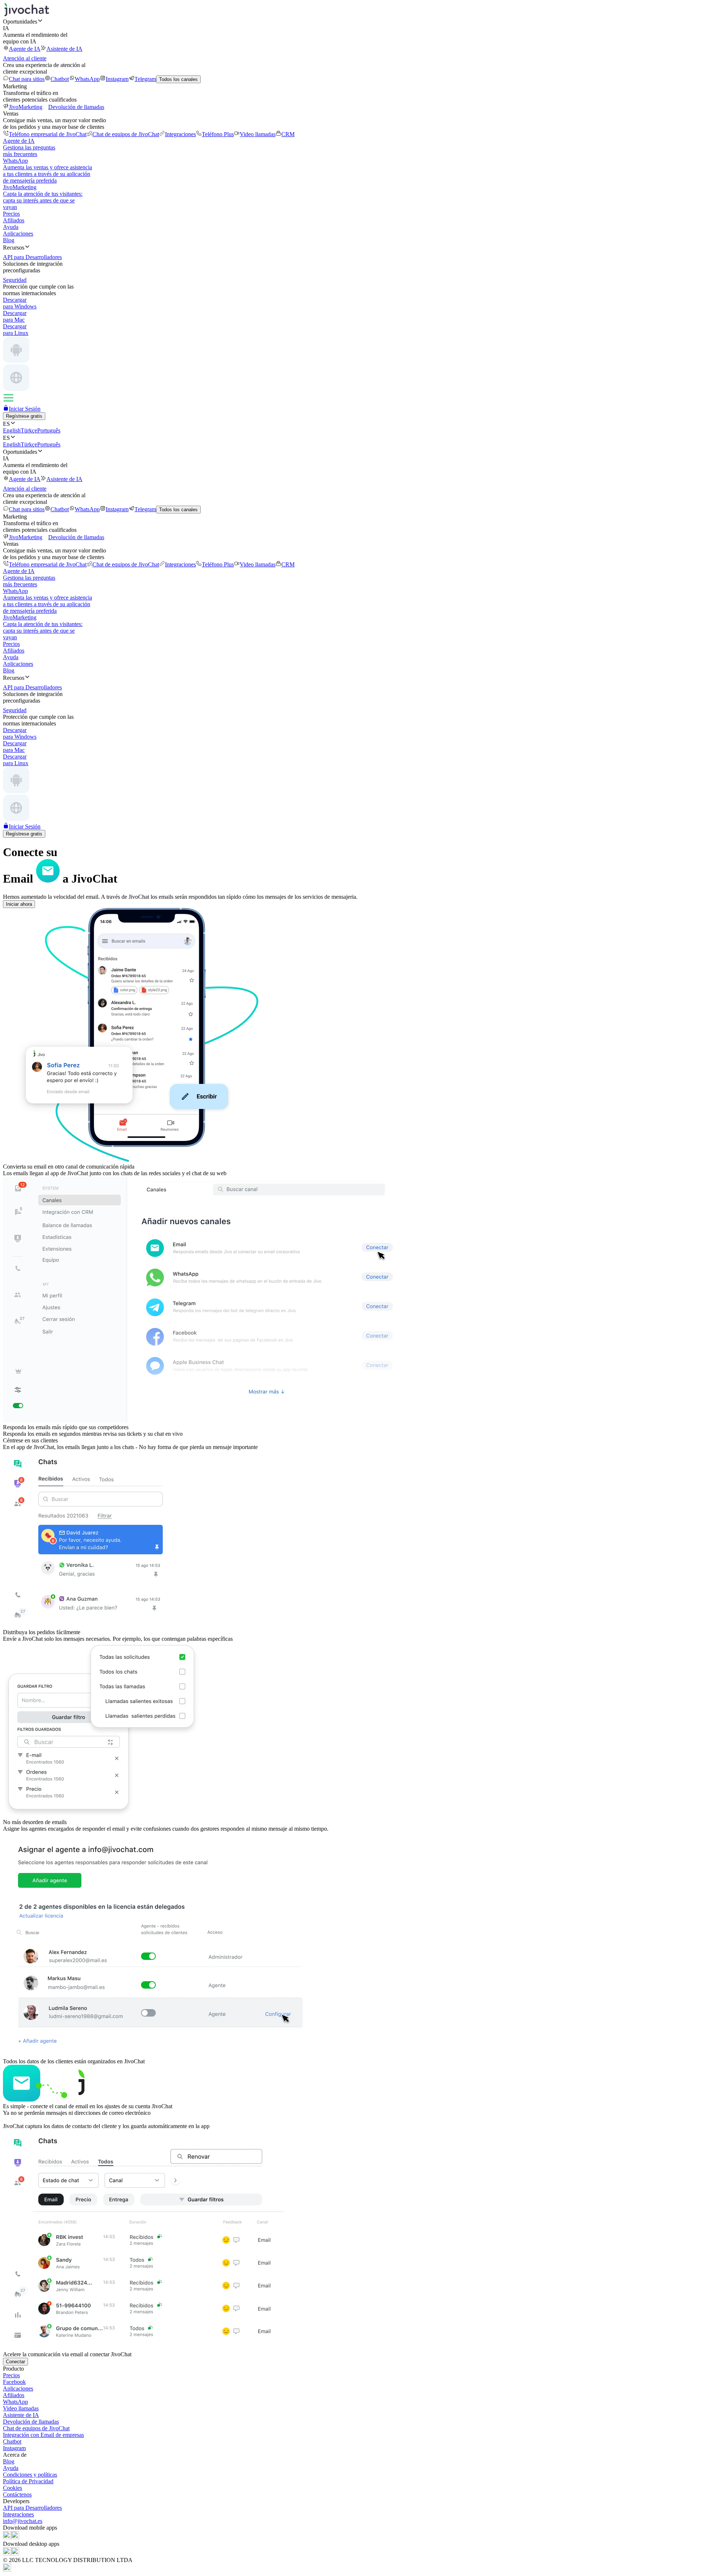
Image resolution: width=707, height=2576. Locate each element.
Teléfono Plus (218, 134)
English (12, 430)
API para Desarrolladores (32, 2508)
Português (49, 430)
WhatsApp (87, 79)
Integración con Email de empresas (43, 2435)
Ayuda (11, 227)
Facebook (14, 2382)
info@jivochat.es (23, 2521)
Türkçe (29, 430)
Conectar (15, 2362)
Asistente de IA (64, 49)
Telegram (145, 79)
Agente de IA (25, 49)
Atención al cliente (25, 58)
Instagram (117, 79)
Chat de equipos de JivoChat (126, 134)
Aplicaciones (18, 234)
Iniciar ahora (19, 904)
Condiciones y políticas (30, 2475)
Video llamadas (258, 134)
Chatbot (60, 79)
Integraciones (180, 134)
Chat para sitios (27, 79)
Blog (9, 240)
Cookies (13, 2488)
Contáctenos (17, 2494)
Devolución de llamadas (76, 107)
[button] (353, 21)
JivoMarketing (26, 107)
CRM (288, 134)
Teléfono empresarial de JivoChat (48, 134)
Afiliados (14, 220)
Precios (11, 214)
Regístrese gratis (24, 416)
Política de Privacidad (28, 2481)
